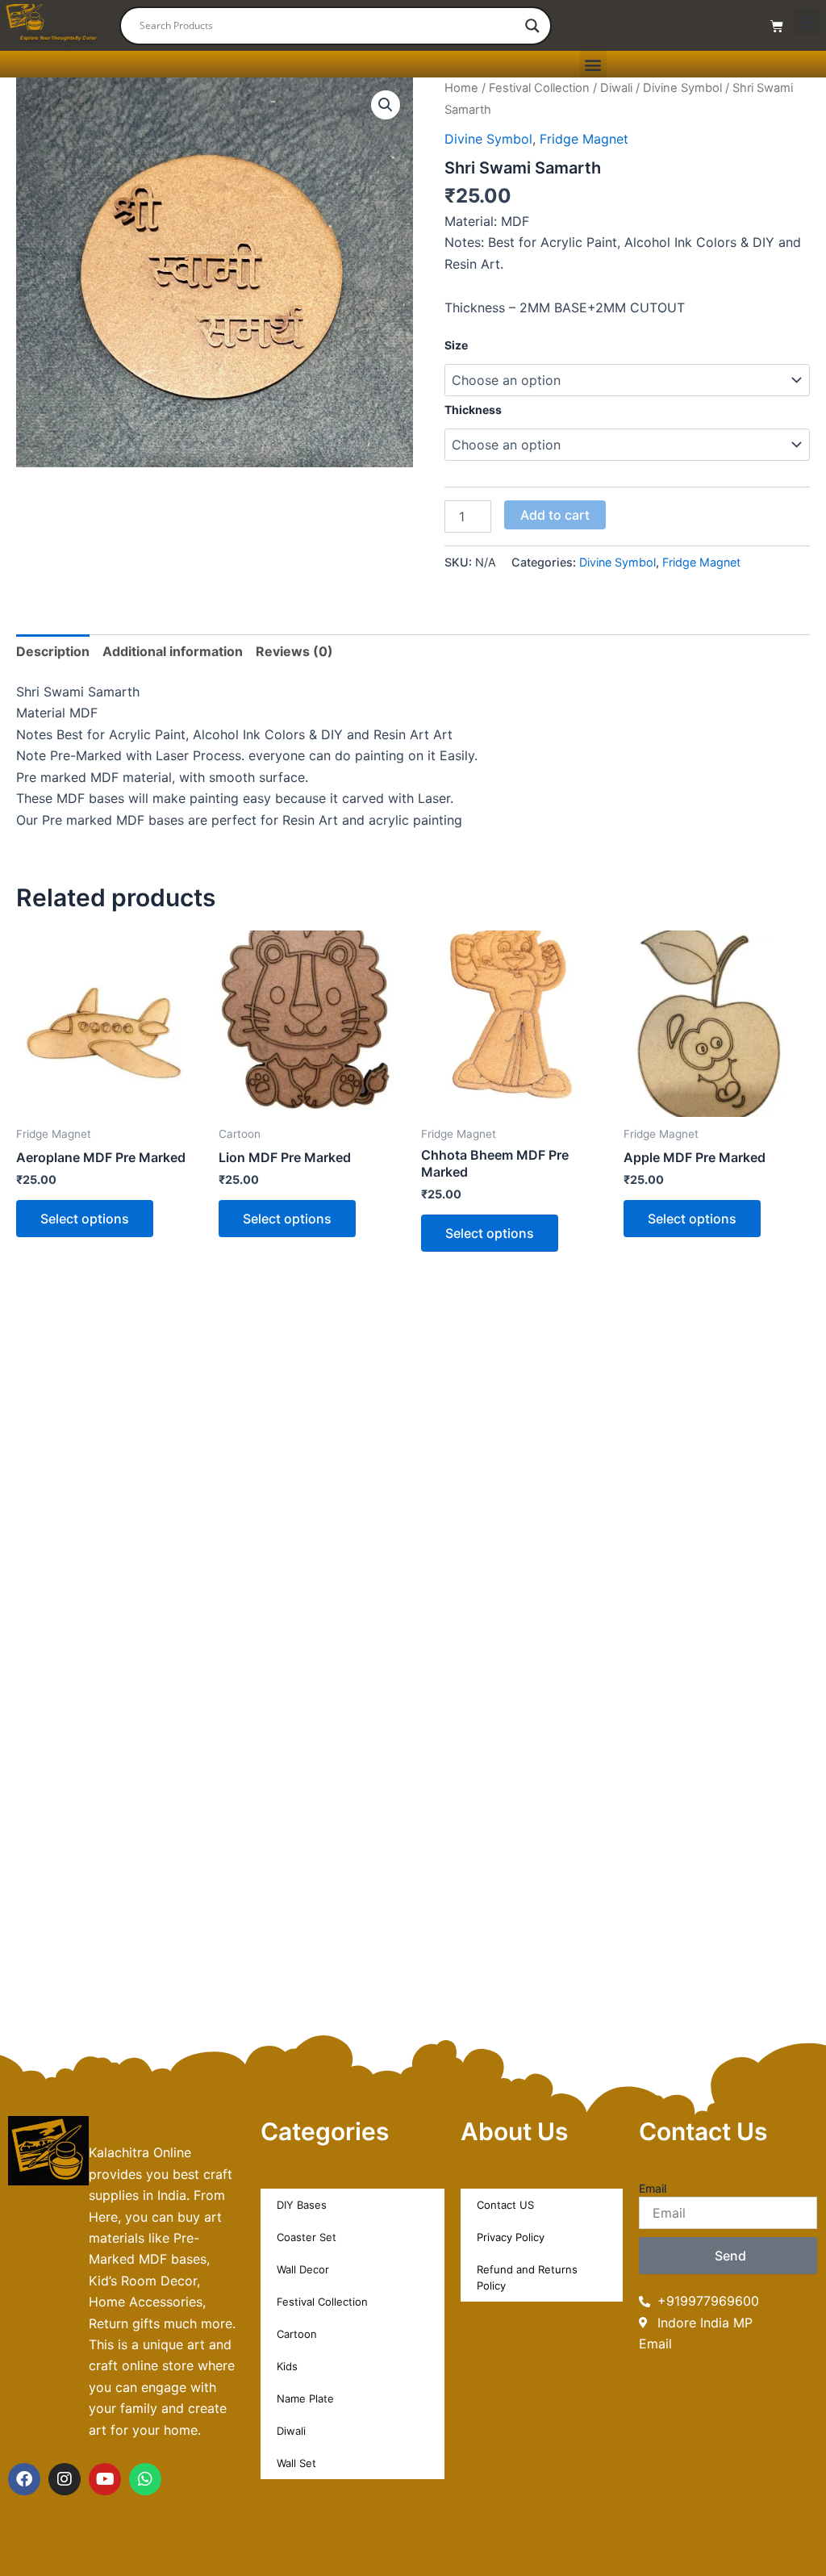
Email (653, 2188)
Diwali (616, 88)
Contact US (505, 2205)
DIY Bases (302, 2205)
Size (456, 345)
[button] (807, 21)
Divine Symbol (682, 88)
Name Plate (305, 2398)
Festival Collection (539, 88)
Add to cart (555, 515)
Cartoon (297, 2334)
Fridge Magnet (584, 139)
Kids (287, 2366)
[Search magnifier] (532, 26)
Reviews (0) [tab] (294, 651)
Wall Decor (303, 2269)
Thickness (473, 410)
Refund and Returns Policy (527, 2277)
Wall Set (296, 2463)
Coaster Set (307, 2237)
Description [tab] (53, 651)
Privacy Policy (511, 2237)
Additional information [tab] (173, 651)
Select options (85, 1219)
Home (461, 88)
